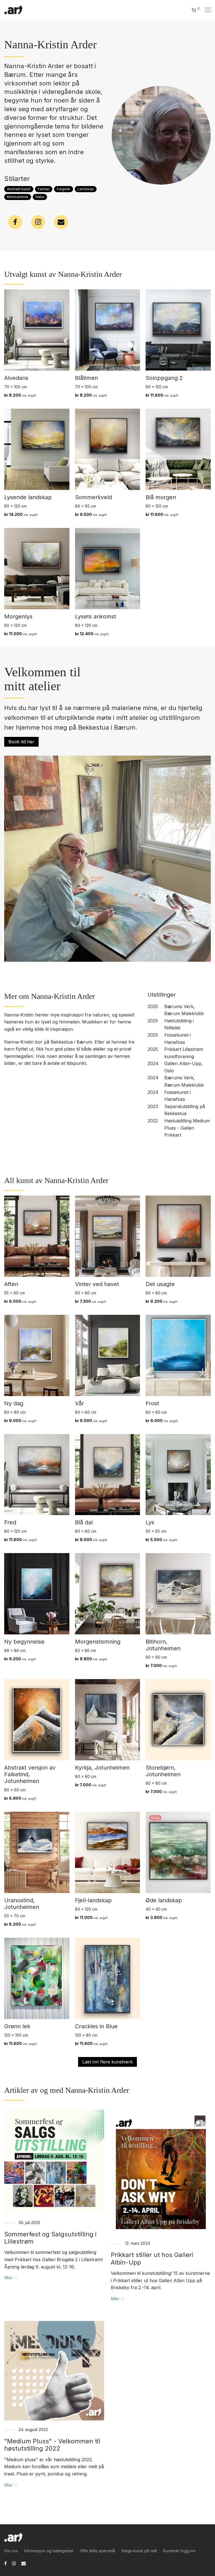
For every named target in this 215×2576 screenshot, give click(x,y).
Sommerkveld (94, 497)
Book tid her (21, 742)
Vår (80, 1403)
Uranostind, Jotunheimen (22, 1904)
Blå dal (84, 1522)
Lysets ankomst (96, 616)
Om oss (11, 2551)
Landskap (86, 189)
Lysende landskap (28, 497)
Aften (11, 1284)
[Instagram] (14, 2563)
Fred (10, 1522)
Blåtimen (87, 378)
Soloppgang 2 (164, 378)
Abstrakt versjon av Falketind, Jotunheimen (30, 1774)
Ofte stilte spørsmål (97, 2551)
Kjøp (6, 395)
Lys (150, 1522)
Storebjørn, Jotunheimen (163, 1771)
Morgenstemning (98, 1642)
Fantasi (44, 189)
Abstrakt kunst (19, 189)
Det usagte (160, 1284)
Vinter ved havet (97, 1284)
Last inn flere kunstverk (107, 2062)
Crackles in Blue (96, 2026)
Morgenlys (18, 616)
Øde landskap (164, 1900)
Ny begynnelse (24, 1642)
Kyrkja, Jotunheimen (102, 1768)
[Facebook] (5, 2563)
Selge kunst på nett (139, 2551)
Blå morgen (161, 497)
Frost (152, 1403)
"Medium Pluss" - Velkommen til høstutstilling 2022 (52, 2445)
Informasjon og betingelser (49, 2551)
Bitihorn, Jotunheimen (163, 1645)
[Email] (24, 2563)
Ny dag (14, 1403)
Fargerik (64, 189)
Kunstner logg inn (179, 2551)
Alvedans (16, 378)
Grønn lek (17, 2026)
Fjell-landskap (93, 1900)
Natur (40, 197)
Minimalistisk (18, 197)
